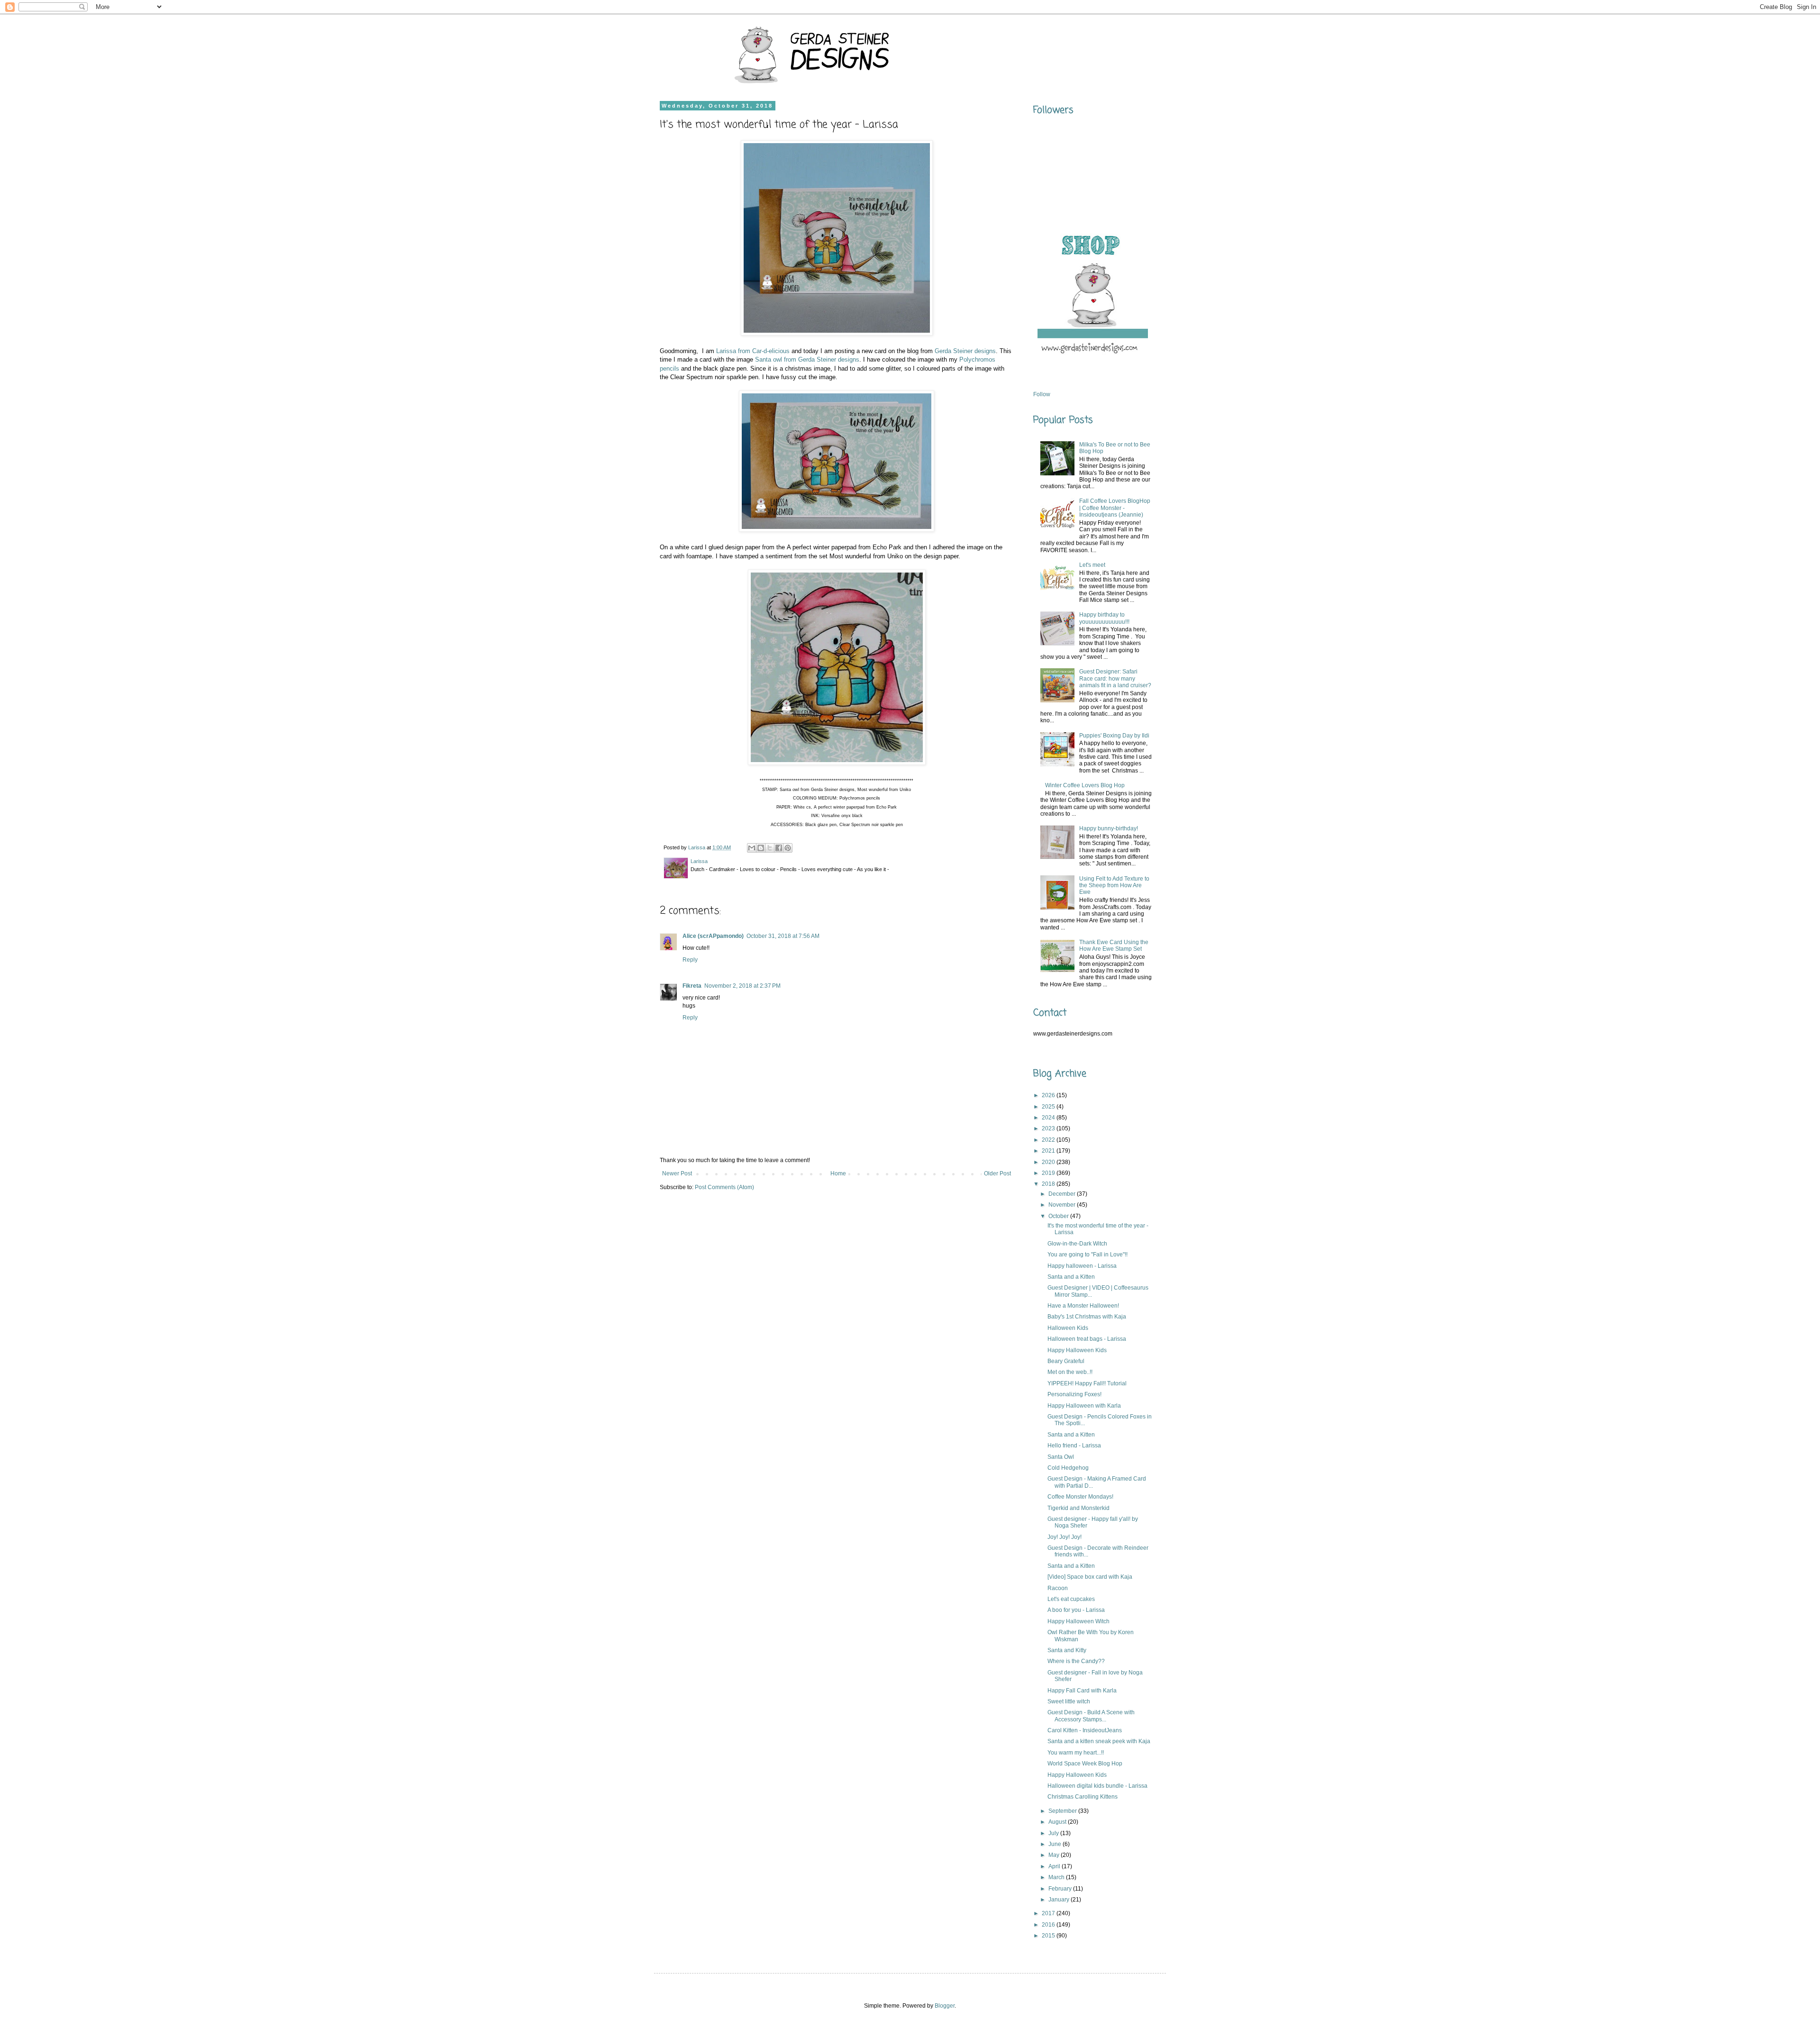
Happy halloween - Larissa (1082, 1266)
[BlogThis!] (761, 848)
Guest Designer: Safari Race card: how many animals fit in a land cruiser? (1115, 678)
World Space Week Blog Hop (1085, 1764)
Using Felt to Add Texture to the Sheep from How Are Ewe (1114, 886)
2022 (1049, 1140)
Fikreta (692, 986)
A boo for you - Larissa (1076, 1610)
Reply (690, 960)
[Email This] (752, 848)
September (1063, 1811)
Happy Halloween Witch (1078, 1621)
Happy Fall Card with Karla (1082, 1691)
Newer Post (677, 1173)
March (1057, 1877)
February (1061, 1889)
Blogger (945, 2006)
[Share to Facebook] (779, 848)
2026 (1049, 1095)
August (1058, 1822)
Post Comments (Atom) (724, 1187)
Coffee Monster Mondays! (1080, 1497)
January (1060, 1900)
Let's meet (1092, 565)
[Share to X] (770, 848)
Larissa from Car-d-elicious (753, 351)
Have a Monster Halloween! (1083, 1306)
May (1055, 1855)
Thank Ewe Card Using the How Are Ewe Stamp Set (1114, 946)
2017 (1049, 1913)
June (1056, 1844)
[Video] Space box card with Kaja (1090, 1577)
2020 (1049, 1162)
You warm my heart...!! (1076, 1753)
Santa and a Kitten (1071, 1277)
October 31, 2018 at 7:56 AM (783, 936)
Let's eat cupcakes (1071, 1599)
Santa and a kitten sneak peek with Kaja (1099, 1741)
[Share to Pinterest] (788, 848)
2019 (1049, 1173)
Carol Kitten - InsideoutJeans (1085, 1730)
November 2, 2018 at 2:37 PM (742, 986)
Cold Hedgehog (1068, 1468)
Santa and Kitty (1067, 1650)
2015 (1049, 1936)
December (1063, 1194)
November (1063, 1205)
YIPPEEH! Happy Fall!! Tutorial (1087, 1383)
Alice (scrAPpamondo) (713, 936)
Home (838, 1173)
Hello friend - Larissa (1074, 1446)
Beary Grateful (1066, 1361)
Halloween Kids (1068, 1328)
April (1055, 1866)
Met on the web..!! (1070, 1372)
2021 (1049, 1151)
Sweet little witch (1069, 1701)
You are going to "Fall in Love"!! (1087, 1255)
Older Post (997, 1173)
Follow (1042, 394)
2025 (1049, 1107)
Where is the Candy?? (1076, 1661)
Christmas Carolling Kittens (1083, 1797)
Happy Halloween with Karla (1084, 1406)
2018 (1049, 1184)
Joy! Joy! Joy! (1065, 1537)
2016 (1049, 1925)
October (1059, 1216)
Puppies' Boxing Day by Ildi (1114, 736)
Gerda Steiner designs (965, 351)
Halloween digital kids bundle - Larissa (1097, 1786)
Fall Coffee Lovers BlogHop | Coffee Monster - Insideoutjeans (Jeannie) (1115, 508)
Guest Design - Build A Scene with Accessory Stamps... (1091, 1716)
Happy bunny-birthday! (1109, 828)
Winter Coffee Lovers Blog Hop (1085, 785)
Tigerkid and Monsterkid (1078, 1508)
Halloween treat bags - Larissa (1087, 1339)
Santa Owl (1061, 1457)
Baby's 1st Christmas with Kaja (1087, 1317)
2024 (1049, 1118)
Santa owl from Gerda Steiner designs (807, 359)
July (1054, 1833)
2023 (1049, 1128)
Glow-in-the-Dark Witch (1077, 1244)
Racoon (1058, 1588)
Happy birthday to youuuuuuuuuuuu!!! (1104, 618)
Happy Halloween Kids (1077, 1350)
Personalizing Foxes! (1074, 1394)
